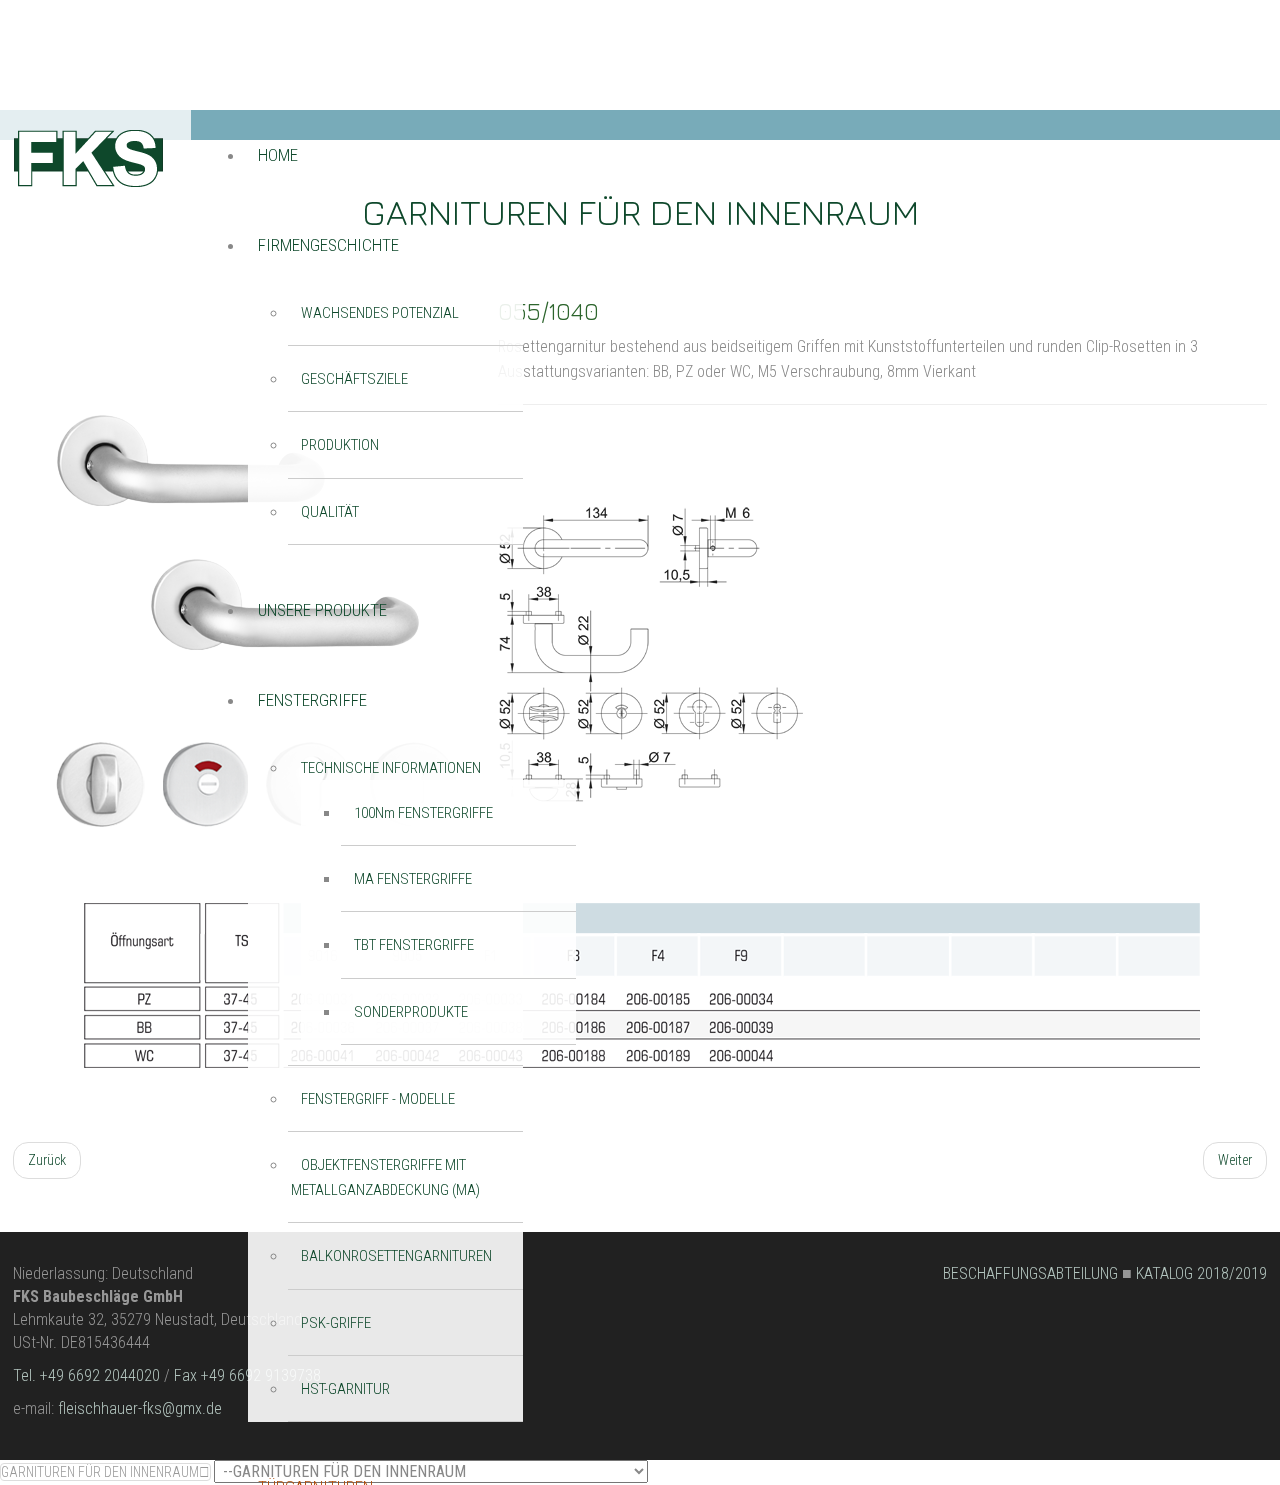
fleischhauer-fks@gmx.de (140, 1408)
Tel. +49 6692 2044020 (86, 1375)
